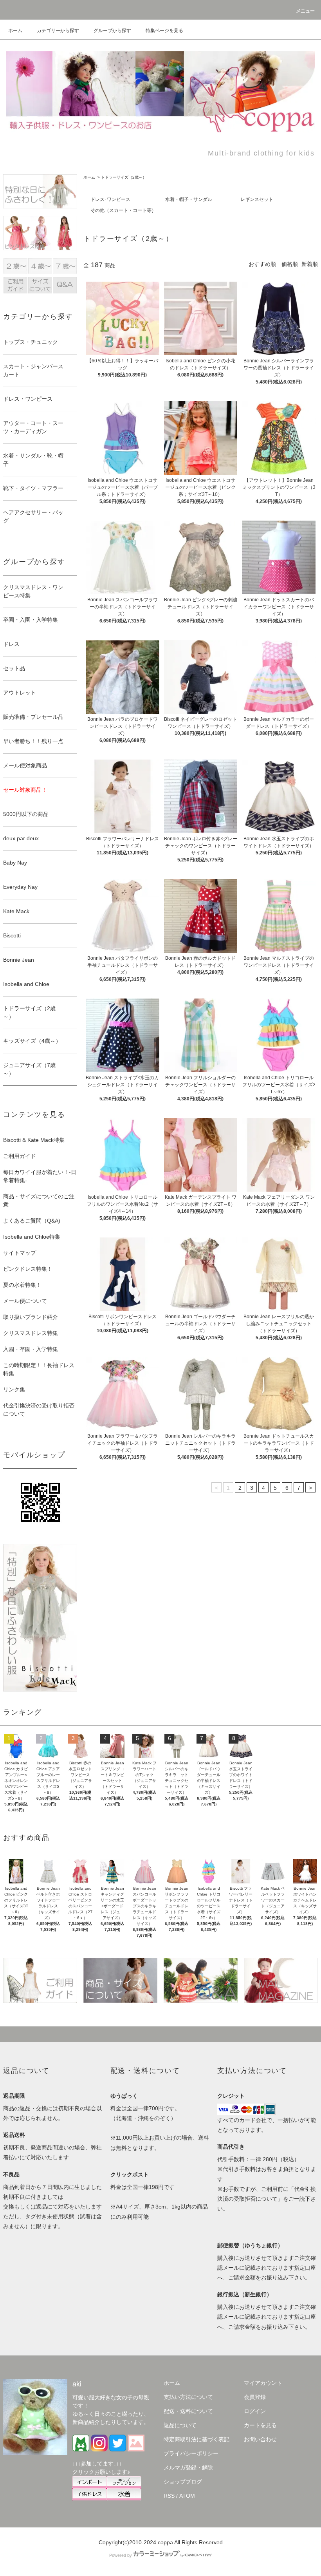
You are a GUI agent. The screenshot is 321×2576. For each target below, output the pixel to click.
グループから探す (112, 31)
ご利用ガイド (20, 1156)
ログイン (255, 2411)
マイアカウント (263, 2383)
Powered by (121, 2555)
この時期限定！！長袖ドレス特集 (39, 1369)
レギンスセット (257, 199)
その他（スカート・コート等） (123, 210)
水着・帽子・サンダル (189, 199)
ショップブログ (183, 2482)
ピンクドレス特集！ (28, 1269)
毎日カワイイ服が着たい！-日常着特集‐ (40, 1176)
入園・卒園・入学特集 (31, 1349)
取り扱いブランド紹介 (31, 1317)
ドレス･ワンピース (110, 199)
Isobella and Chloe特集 (32, 1237)
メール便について (25, 1301)
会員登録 (255, 2397)
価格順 (290, 264)
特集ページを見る (164, 31)
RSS (169, 2496)
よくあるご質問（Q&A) (32, 1221)
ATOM (187, 2496)
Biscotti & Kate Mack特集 (34, 1140)
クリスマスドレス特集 (31, 1333)
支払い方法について (188, 2397)
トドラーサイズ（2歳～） (124, 177)
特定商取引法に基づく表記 (197, 2439)
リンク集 (14, 1389)
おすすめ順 (262, 264)
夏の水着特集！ (22, 1285)
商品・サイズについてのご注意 (39, 1200)
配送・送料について (188, 2411)
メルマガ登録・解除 (188, 2467)
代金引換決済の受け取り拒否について (39, 1410)
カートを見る (260, 2425)
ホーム (15, 31)
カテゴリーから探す (58, 31)
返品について (180, 2425)
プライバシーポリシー (191, 2453)
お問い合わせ (260, 2439)
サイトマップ (20, 1253)
